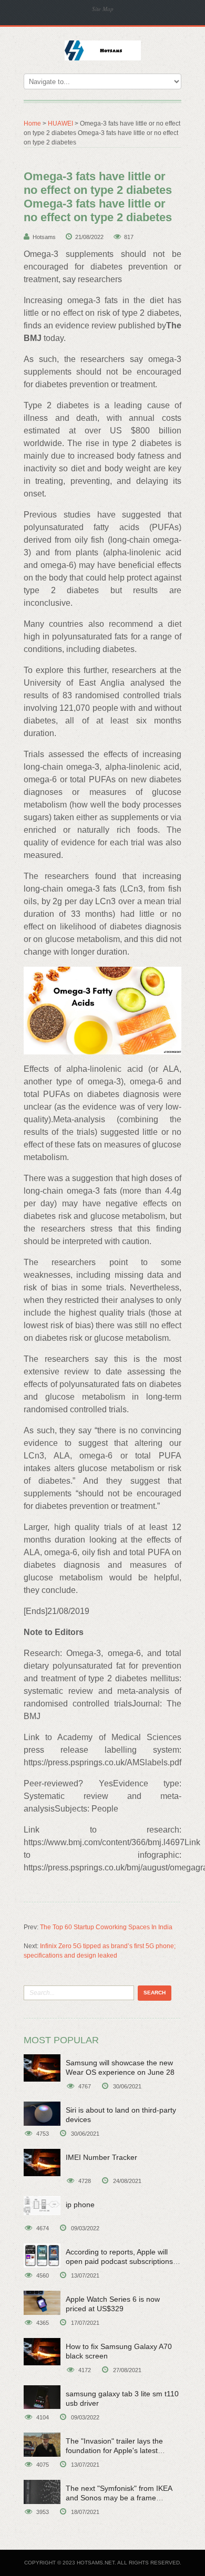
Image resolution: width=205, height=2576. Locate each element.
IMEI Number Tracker (101, 2157)
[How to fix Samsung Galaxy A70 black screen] (42, 2352)
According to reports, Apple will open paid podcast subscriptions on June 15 (119, 2261)
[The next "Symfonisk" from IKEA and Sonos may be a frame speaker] (42, 2492)
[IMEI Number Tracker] (42, 2163)
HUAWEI (60, 123)
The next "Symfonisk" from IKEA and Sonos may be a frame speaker (119, 2498)
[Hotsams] (103, 49)
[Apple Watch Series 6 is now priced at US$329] (42, 2303)
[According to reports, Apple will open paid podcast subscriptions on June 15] (42, 2256)
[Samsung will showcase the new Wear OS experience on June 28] (42, 2068)
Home (32, 123)
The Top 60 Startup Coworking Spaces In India (106, 1927)
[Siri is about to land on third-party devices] (42, 2114)
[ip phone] (42, 2206)
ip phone (80, 2205)
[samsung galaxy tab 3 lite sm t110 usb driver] (42, 2397)
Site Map (103, 9)
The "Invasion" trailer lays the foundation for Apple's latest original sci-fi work (114, 2450)
